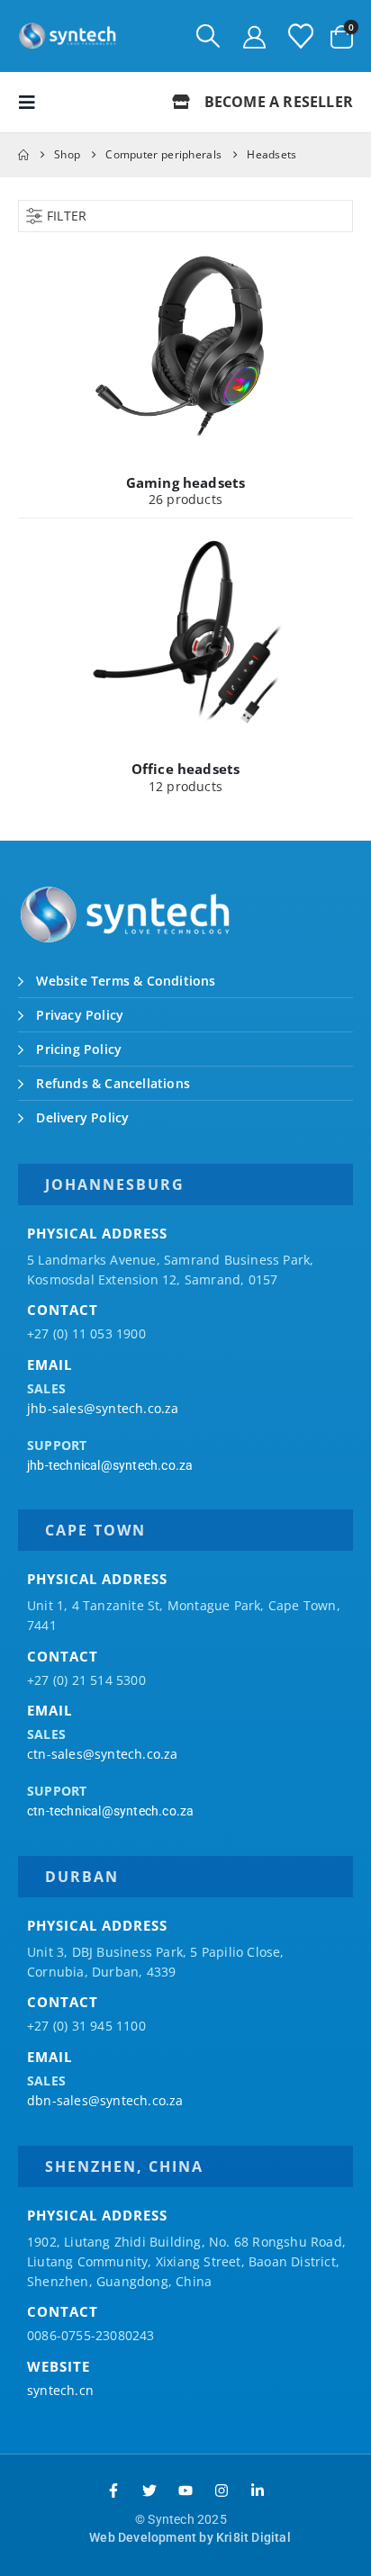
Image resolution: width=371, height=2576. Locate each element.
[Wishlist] (301, 36)
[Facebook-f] (113, 2490)
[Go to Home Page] (23, 155)
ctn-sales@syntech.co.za (103, 1754)
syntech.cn (60, 2390)
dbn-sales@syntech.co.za (105, 2100)
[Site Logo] (68, 36)
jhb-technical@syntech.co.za (110, 1465)
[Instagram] (222, 2490)
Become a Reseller (276, 102)
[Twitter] (149, 2490)
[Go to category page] (185, 345)
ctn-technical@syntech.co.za (110, 1811)
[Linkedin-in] (258, 2490)
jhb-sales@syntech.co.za (103, 1408)
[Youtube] (185, 2490)
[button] (208, 36)
